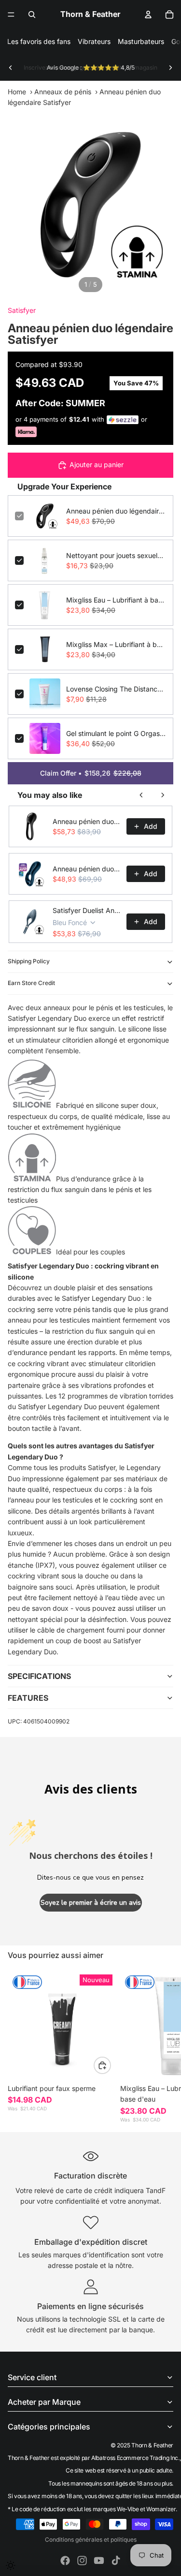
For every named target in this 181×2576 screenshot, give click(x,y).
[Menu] (11, 15)
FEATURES (28, 1698)
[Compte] (148, 15)
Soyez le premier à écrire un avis (91, 1903)
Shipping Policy (29, 961)
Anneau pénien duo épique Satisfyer (87, 869)
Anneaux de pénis (63, 92)
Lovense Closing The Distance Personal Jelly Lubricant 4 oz (116, 689)
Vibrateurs (94, 41)
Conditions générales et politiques (91, 2539)
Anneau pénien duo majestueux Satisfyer (87, 821)
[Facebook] (65, 2561)
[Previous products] (141, 795)
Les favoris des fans (39, 41)
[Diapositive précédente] (11, 68)
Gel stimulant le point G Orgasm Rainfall (116, 733)
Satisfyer (22, 310)
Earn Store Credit (31, 983)
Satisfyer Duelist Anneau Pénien (87, 910)
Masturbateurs (141, 41)
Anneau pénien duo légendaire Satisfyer (116, 511)
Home (17, 92)
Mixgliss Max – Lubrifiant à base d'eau (116, 644)
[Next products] (163, 795)
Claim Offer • (91, 773)
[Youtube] (99, 2561)
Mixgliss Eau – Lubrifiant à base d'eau (116, 600)
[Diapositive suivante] (170, 68)
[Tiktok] (116, 2561)
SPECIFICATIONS (39, 1676)
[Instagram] (82, 2561)
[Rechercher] (32, 15)
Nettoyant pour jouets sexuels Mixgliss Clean (116, 555)
